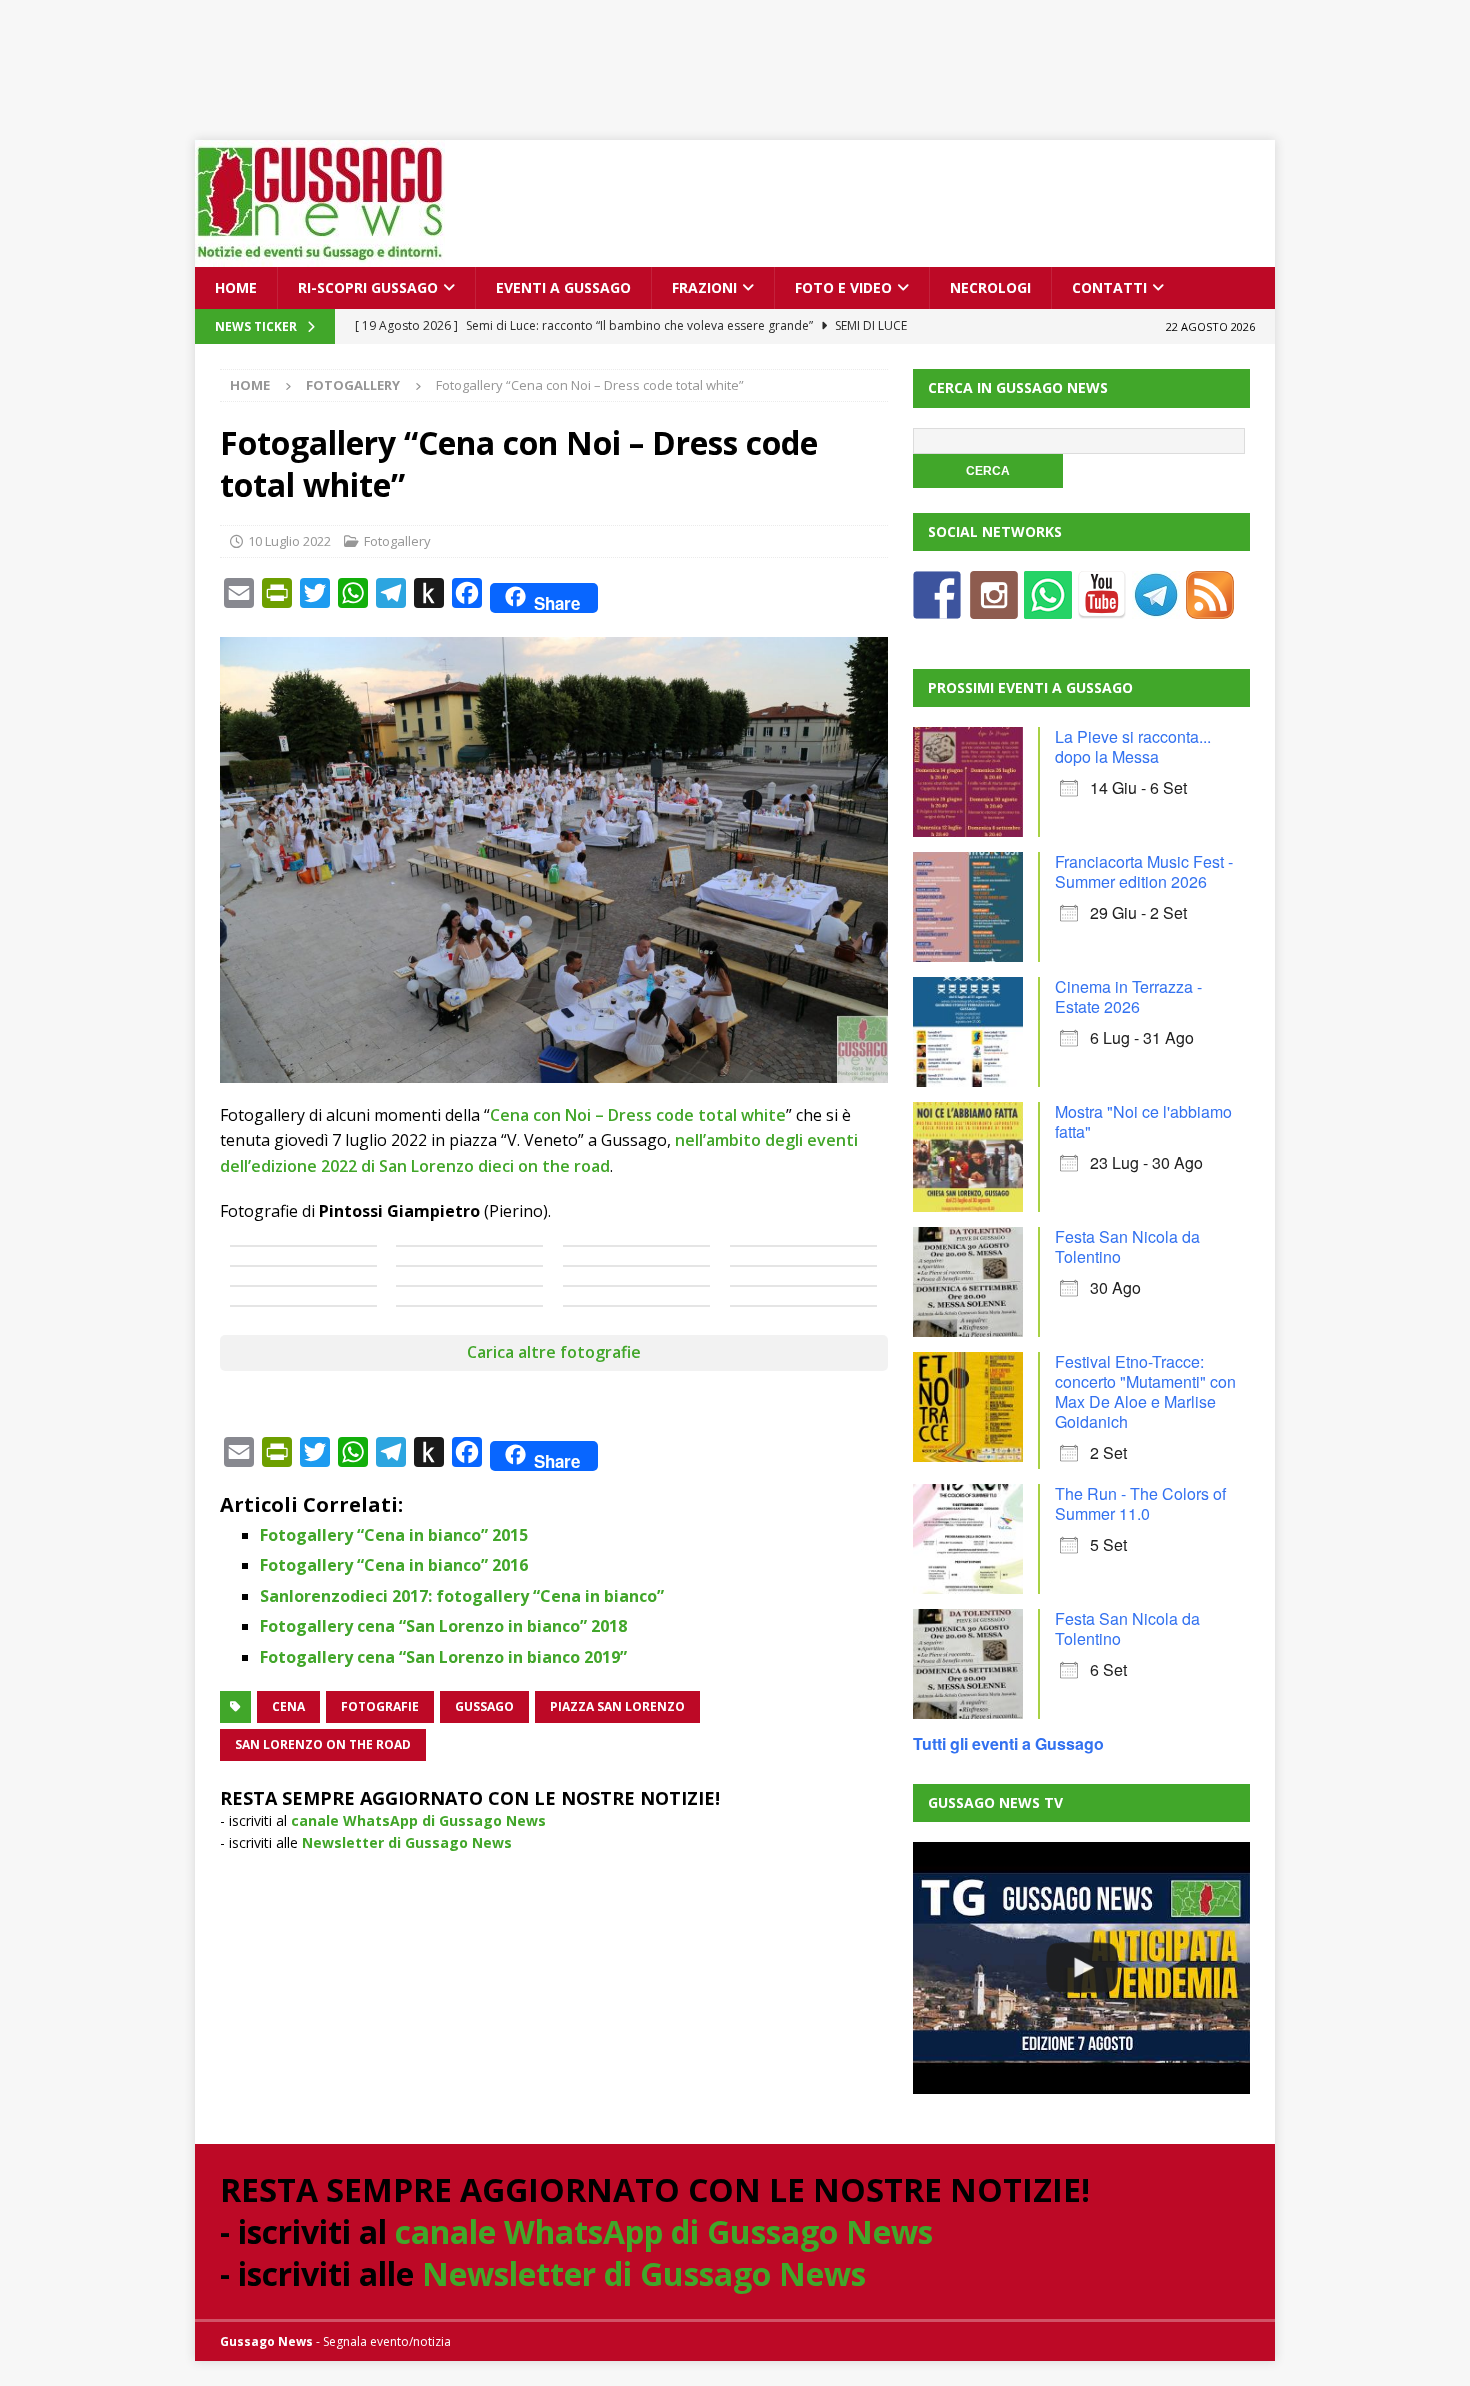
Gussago (484, 1706)
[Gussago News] (320, 255)
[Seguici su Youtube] (1102, 606)
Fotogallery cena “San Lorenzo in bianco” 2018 (443, 1626)
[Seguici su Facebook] (937, 606)
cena (288, 1706)
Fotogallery (397, 541)
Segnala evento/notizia (387, 2341)
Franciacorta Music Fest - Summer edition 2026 (1144, 871)
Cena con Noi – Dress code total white (638, 1115)
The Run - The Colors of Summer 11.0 (1140, 1503)
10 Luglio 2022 (289, 541)
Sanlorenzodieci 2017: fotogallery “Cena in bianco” (462, 1596)
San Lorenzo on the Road (323, 1744)
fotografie (380, 1706)
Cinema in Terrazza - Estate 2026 (1128, 996)
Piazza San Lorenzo (617, 1706)
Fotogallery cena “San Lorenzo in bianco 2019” (443, 1657)
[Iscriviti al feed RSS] (1210, 606)
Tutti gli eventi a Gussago (1008, 1743)
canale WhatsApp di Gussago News (418, 1820)
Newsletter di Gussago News (407, 1842)
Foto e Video (843, 287)
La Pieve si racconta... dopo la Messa (1133, 746)
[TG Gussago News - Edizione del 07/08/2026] (1081, 1968)
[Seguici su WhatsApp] (1048, 606)
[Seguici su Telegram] (1156, 606)
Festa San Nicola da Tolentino (1127, 1246)
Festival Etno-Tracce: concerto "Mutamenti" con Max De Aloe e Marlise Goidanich (1145, 1391)
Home (236, 287)
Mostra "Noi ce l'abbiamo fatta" (1143, 1121)
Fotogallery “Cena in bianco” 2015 (394, 1535)
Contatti (1109, 287)
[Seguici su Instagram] (994, 606)
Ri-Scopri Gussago (368, 287)
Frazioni (704, 287)
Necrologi (990, 287)
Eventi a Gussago (563, 287)
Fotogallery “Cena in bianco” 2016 (394, 1565)
